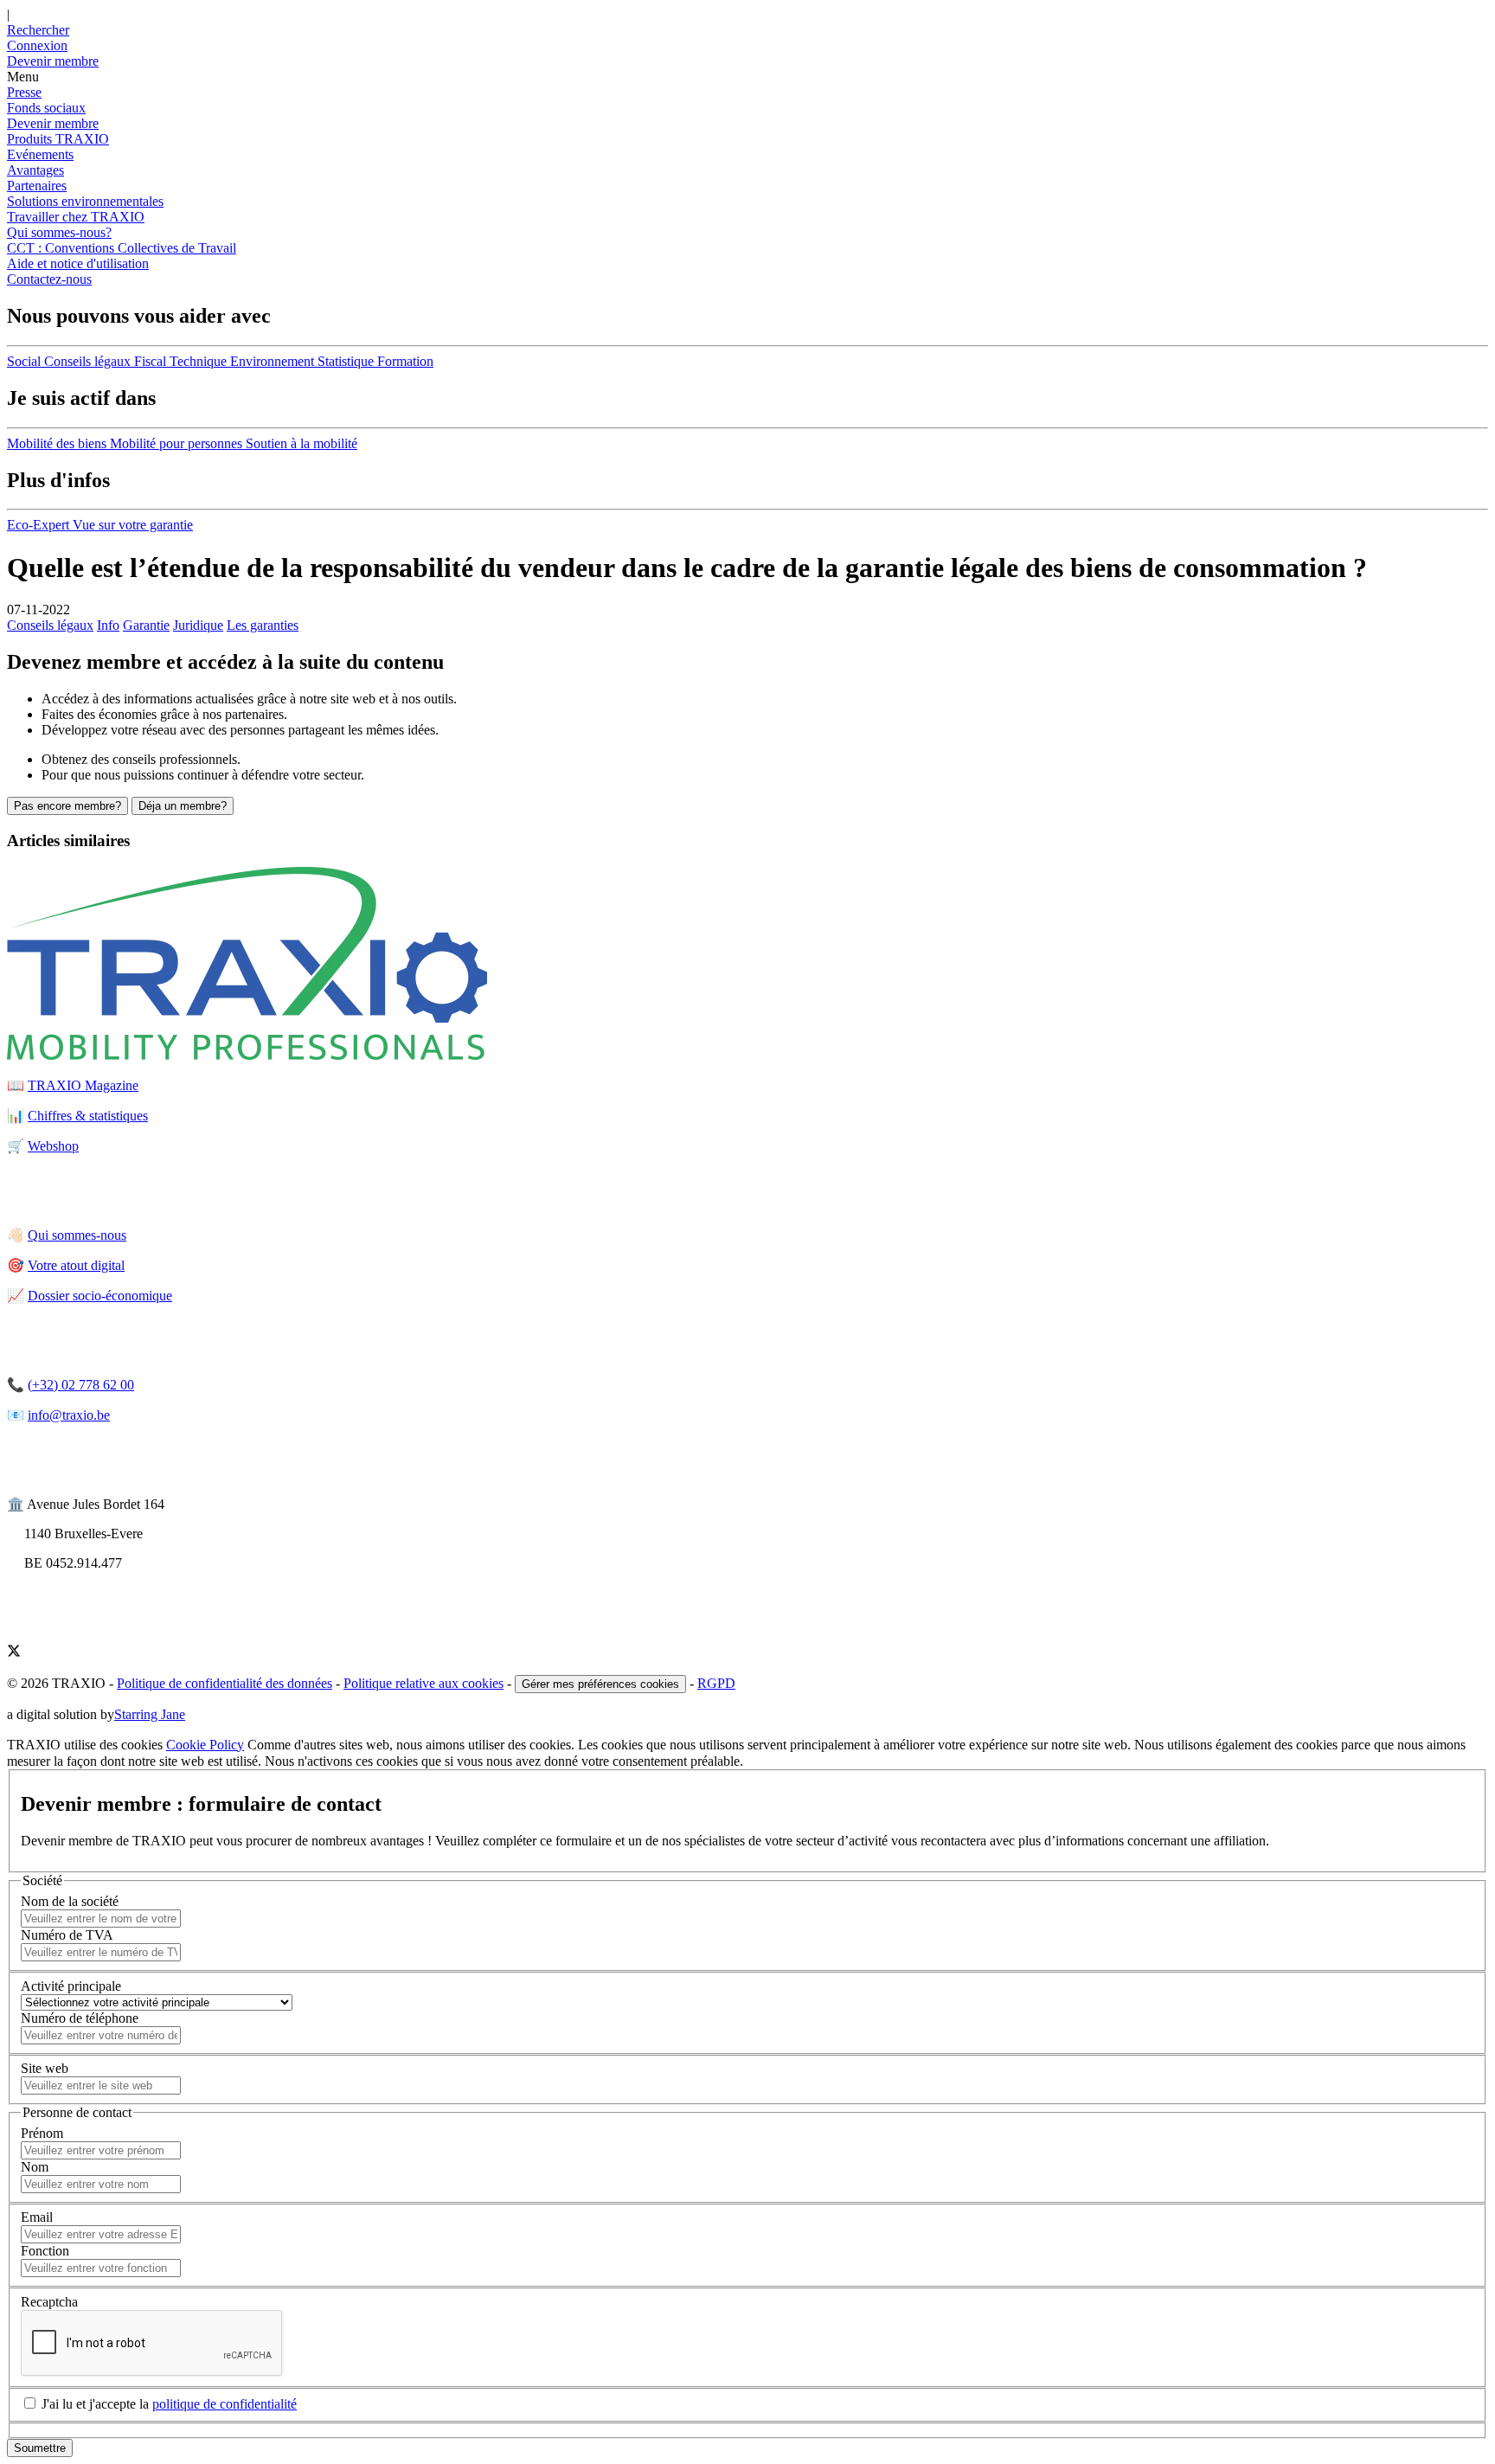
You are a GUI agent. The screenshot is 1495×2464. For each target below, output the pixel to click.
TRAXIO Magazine (83, 1085)
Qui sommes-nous (77, 1235)
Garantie (146, 625)
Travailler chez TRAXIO (76, 217)
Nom (35, 2167)
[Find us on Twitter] (14, 1653)
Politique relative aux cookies (423, 1683)
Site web (45, 2068)
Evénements (40, 154)
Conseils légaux (50, 625)
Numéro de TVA (67, 1935)
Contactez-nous (49, 279)
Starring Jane (150, 1714)
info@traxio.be (69, 1415)
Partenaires (37, 186)
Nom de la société (70, 1901)
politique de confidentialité (225, 2404)
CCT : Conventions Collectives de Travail (122, 248)
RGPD (716, 1683)
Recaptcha (49, 2302)
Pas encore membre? (67, 806)
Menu (23, 77)
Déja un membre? (183, 806)
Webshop (53, 1146)
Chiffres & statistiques (88, 1116)
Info (108, 625)
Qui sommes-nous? (59, 232)
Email (37, 2217)
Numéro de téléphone (80, 2018)
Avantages (35, 170)
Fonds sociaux (46, 108)
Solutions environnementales (85, 201)
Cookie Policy (205, 1745)
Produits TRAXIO (58, 139)
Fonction (45, 2251)
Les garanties (263, 625)
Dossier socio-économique (100, 1296)
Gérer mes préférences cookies (600, 1684)
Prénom (42, 2133)
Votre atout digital (76, 1265)
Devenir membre (53, 123)
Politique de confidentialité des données (225, 1683)
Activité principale (71, 1986)
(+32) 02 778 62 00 (81, 1385)
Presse (24, 92)
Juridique (198, 625)
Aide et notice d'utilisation (78, 263)
